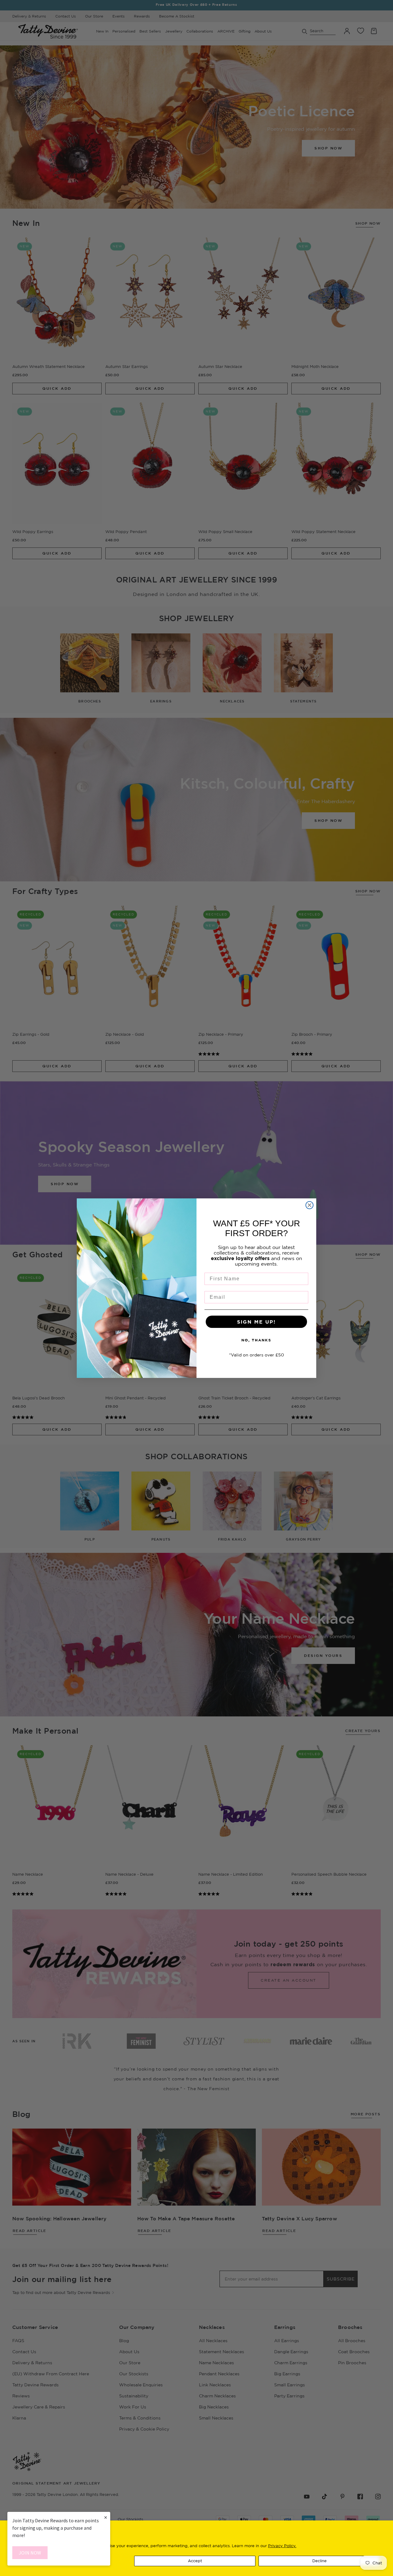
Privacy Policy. (282, 2546)
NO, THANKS (256, 1340)
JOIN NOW (30, 2553)
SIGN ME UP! (256, 1322)
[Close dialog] (309, 1205)
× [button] (106, 2517)
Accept (195, 2561)
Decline (319, 2561)
